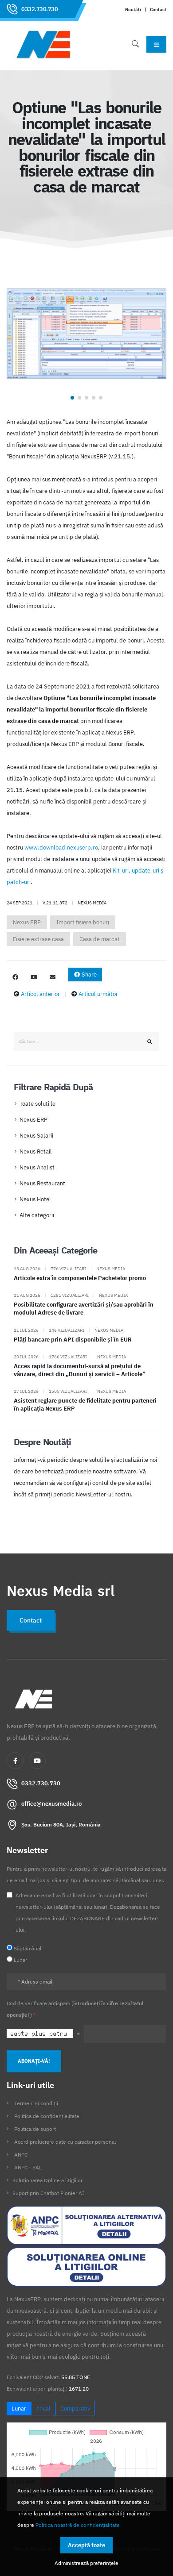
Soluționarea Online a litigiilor (47, 2180)
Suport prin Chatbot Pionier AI (48, 2193)
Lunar (19, 2409)
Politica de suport (35, 2129)
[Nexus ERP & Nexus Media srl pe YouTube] (34, 977)
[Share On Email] (52, 977)
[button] (72, 398)
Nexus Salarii (36, 1136)
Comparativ (75, 2409)
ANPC (21, 2155)
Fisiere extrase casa (38, 939)
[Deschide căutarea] (135, 44)
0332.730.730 (39, 9)
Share (88, 975)
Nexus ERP (27, 922)
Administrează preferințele (86, 2563)
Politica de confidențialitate (47, 2116)
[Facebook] (15, 1761)
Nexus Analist (37, 1167)
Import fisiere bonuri (83, 922)
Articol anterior (40, 994)
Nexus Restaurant (42, 1183)
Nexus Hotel (35, 1199)
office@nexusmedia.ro (51, 1804)
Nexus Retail (36, 1152)
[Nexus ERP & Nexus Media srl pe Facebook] (15, 977)
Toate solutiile (37, 1104)
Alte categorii (37, 1215)
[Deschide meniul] (156, 44)
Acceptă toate (86, 2545)
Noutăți (133, 9)
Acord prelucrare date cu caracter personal (65, 2142)
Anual (43, 2409)
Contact (158, 9)
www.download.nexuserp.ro (61, 848)
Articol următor (98, 994)
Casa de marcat (100, 939)
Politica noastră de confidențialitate (78, 2525)
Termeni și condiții (36, 2103)
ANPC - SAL (28, 2167)
